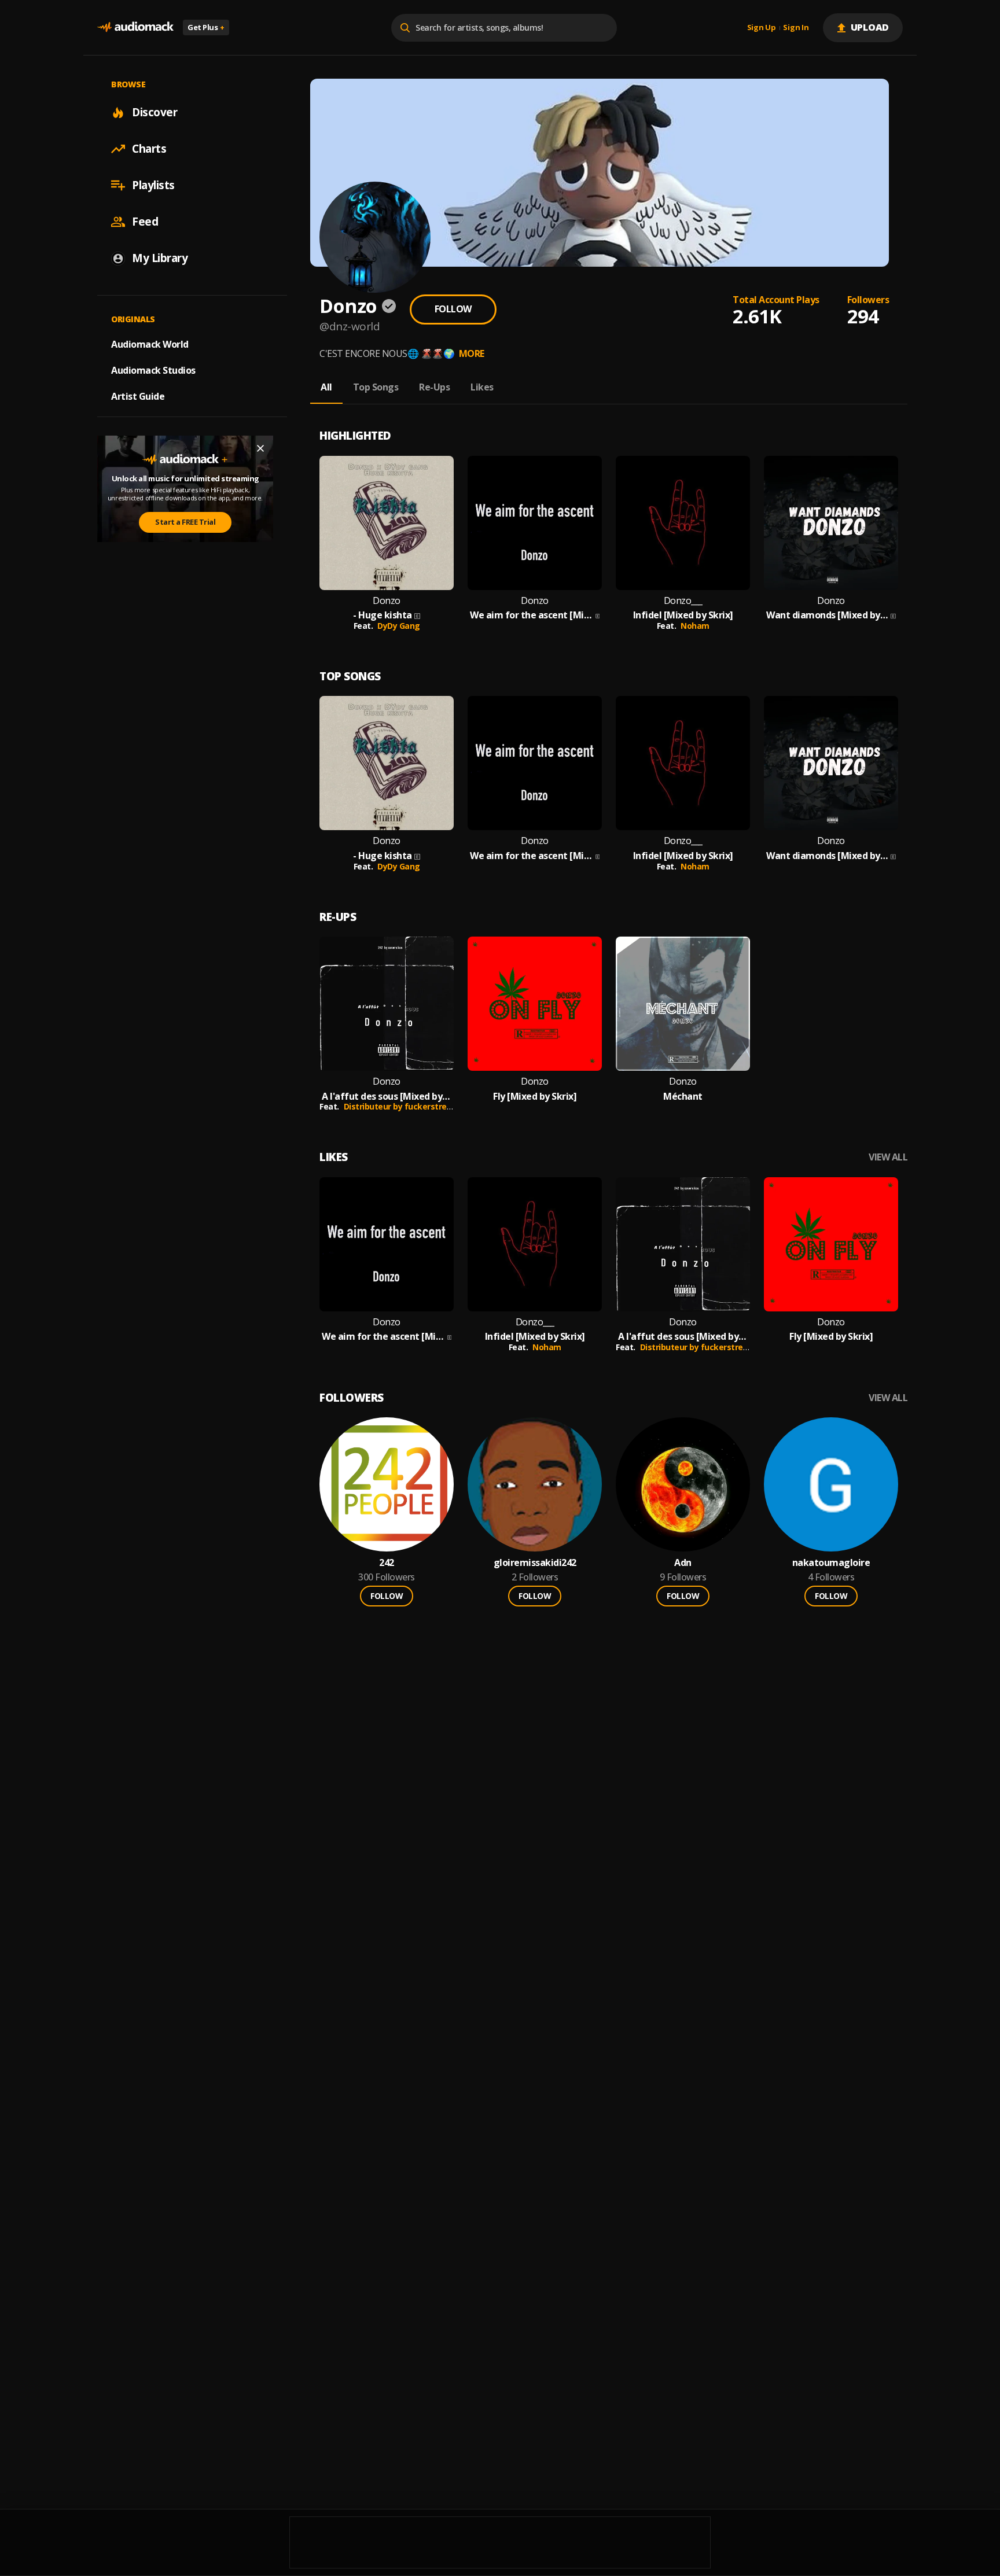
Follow (453, 309)
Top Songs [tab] (376, 387)
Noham (695, 626)
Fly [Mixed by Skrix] (535, 1097)
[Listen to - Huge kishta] (387, 523)
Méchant (683, 1097)
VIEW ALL (888, 1157)
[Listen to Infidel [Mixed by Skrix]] (683, 523)
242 (387, 1563)
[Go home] (135, 27)
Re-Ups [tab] (434, 387)
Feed (145, 222)
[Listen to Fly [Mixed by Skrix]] (535, 1004)
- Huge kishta (383, 615)
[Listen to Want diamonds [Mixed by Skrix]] (831, 523)
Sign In (796, 28)
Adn (683, 1563)
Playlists (153, 185)
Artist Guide (138, 396)
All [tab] (326, 387)
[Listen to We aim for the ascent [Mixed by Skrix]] (535, 523)
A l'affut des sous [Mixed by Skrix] (387, 1097)
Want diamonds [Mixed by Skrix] (827, 615)
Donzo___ (683, 601)
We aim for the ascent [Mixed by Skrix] (532, 615)
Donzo (387, 601)
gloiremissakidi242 (535, 1563)
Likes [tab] (482, 387)
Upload (870, 27)
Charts (149, 149)
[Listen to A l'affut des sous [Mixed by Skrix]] (387, 1004)
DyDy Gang (399, 626)
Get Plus (206, 27)
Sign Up (762, 28)
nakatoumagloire (831, 1563)
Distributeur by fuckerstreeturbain (412, 1106)
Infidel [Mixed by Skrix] (683, 615)
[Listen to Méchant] (683, 1004)
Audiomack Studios (153, 370)
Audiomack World (150, 344)
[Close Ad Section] (260, 448)
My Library (160, 258)
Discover (155, 112)
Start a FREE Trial (185, 522)
